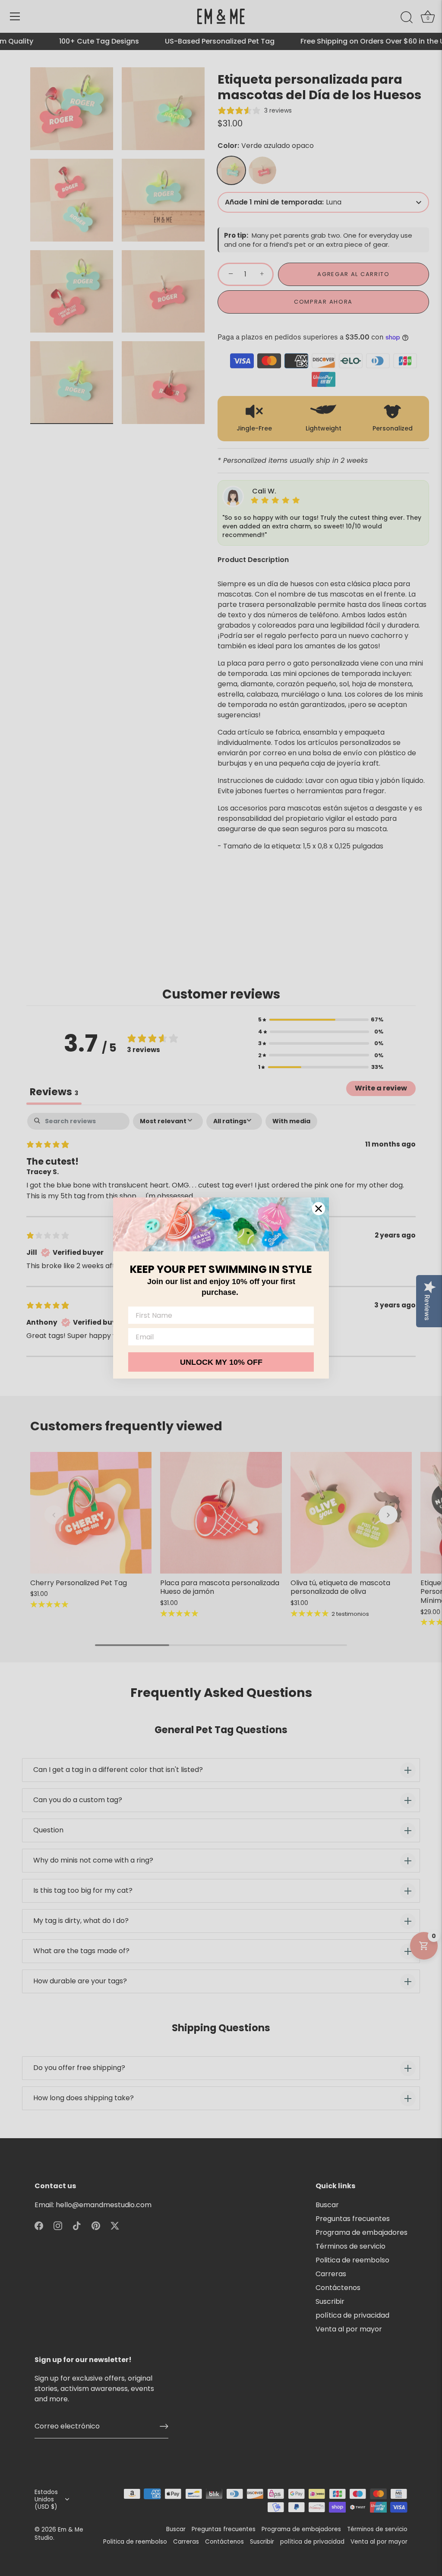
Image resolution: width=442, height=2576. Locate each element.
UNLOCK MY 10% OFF (221, 1362)
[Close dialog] (319, 1209)
